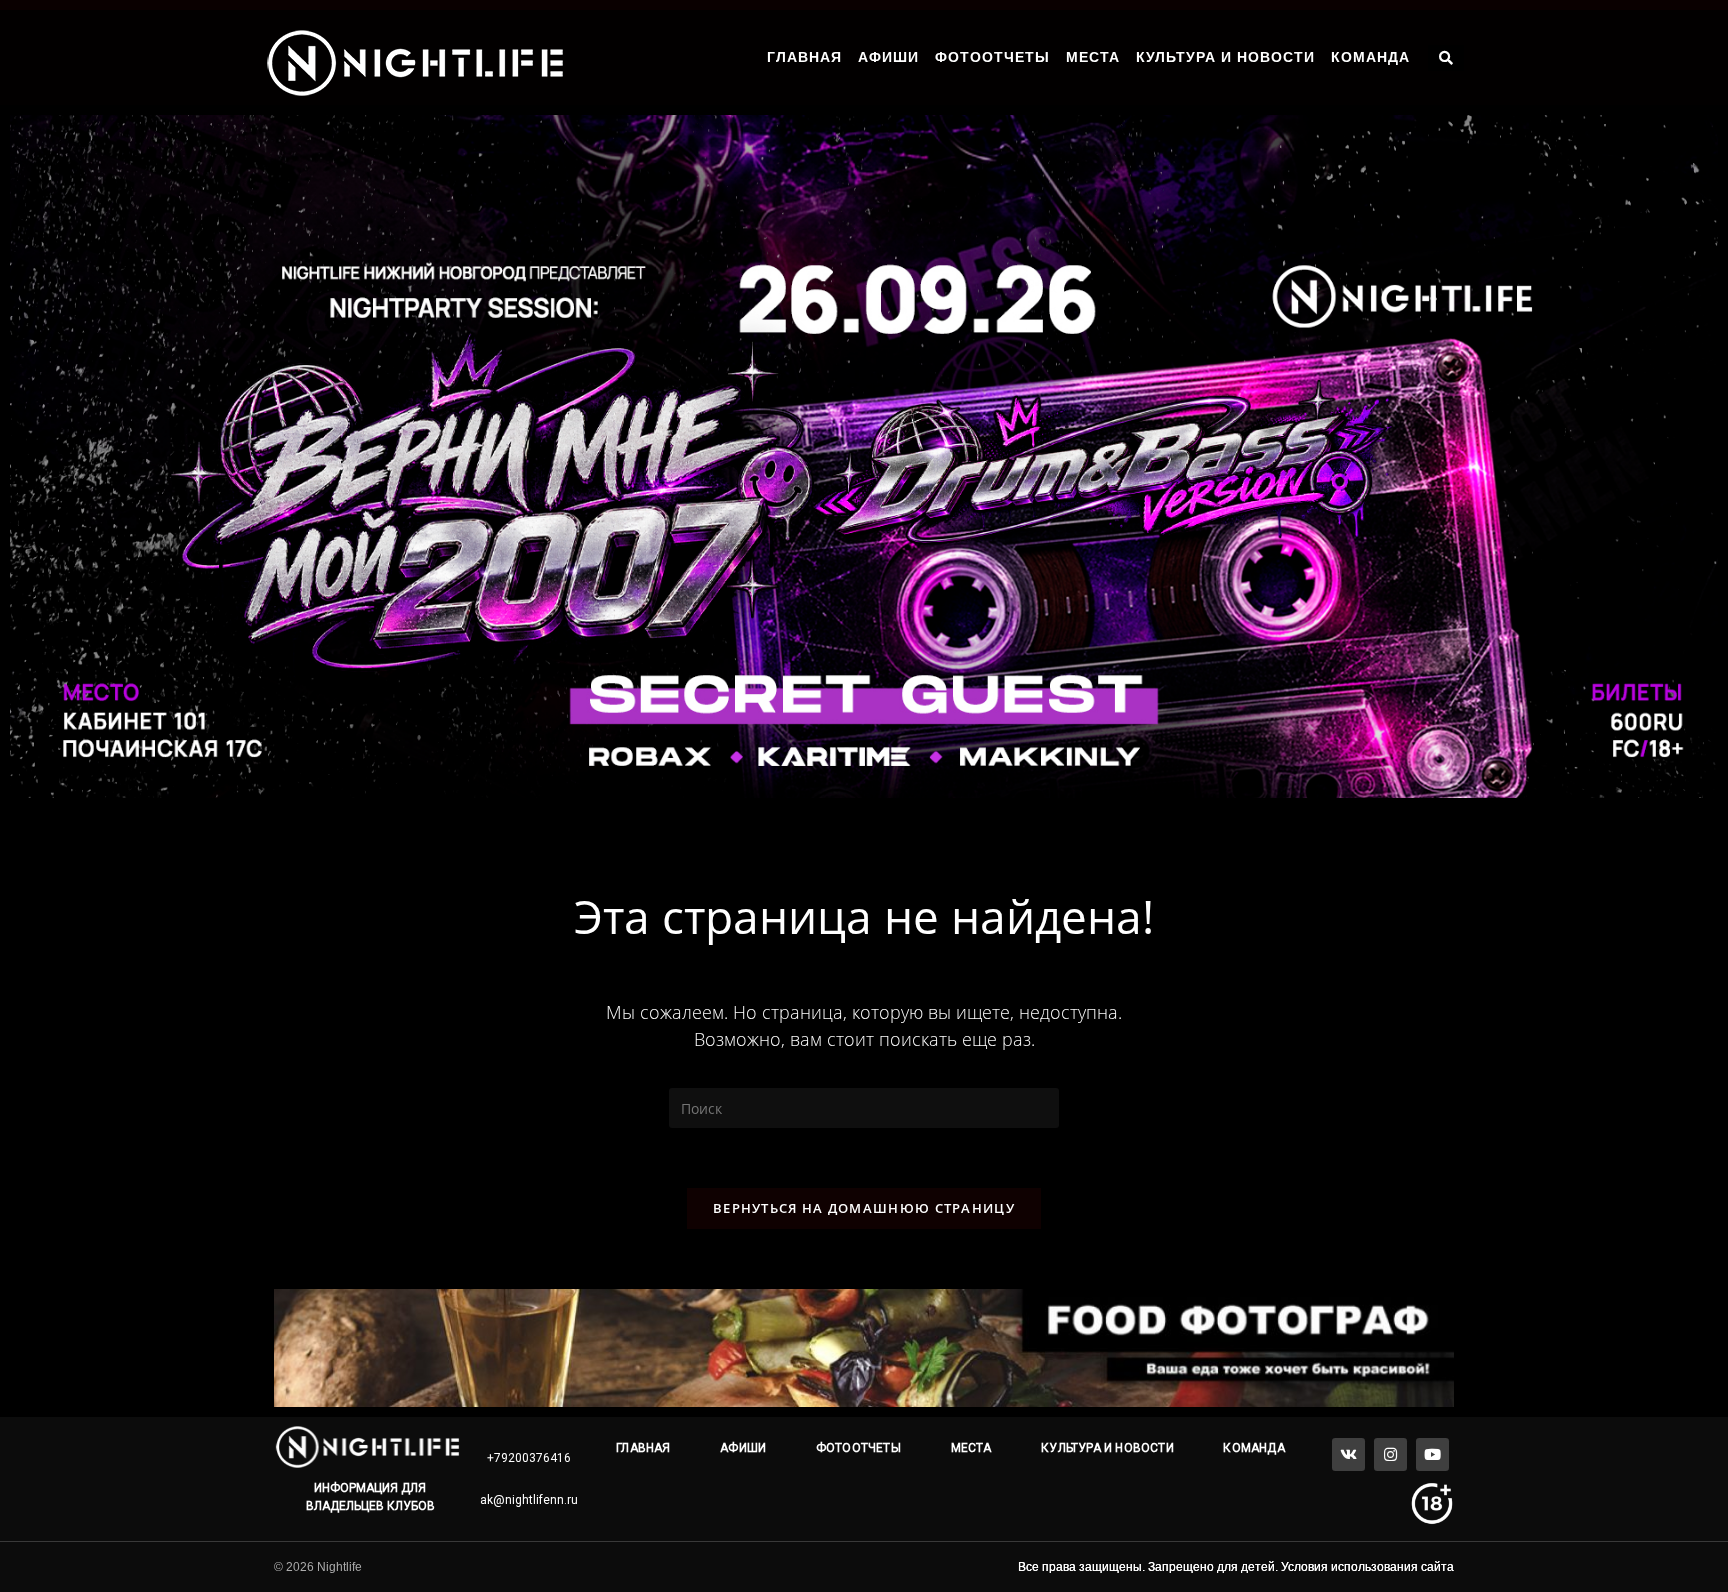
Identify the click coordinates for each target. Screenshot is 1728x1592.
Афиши (888, 57)
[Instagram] (1390, 1454)
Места (1093, 57)
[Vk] (1348, 1454)
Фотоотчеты (992, 57)
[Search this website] (864, 1106)
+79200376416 (529, 1458)
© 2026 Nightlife (318, 1567)
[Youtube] (1432, 1454)
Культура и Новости (1225, 57)
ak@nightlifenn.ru (529, 1500)
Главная (804, 57)
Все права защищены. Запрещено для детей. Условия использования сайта (1236, 1567)
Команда (1370, 57)
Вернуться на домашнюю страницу (864, 1208)
